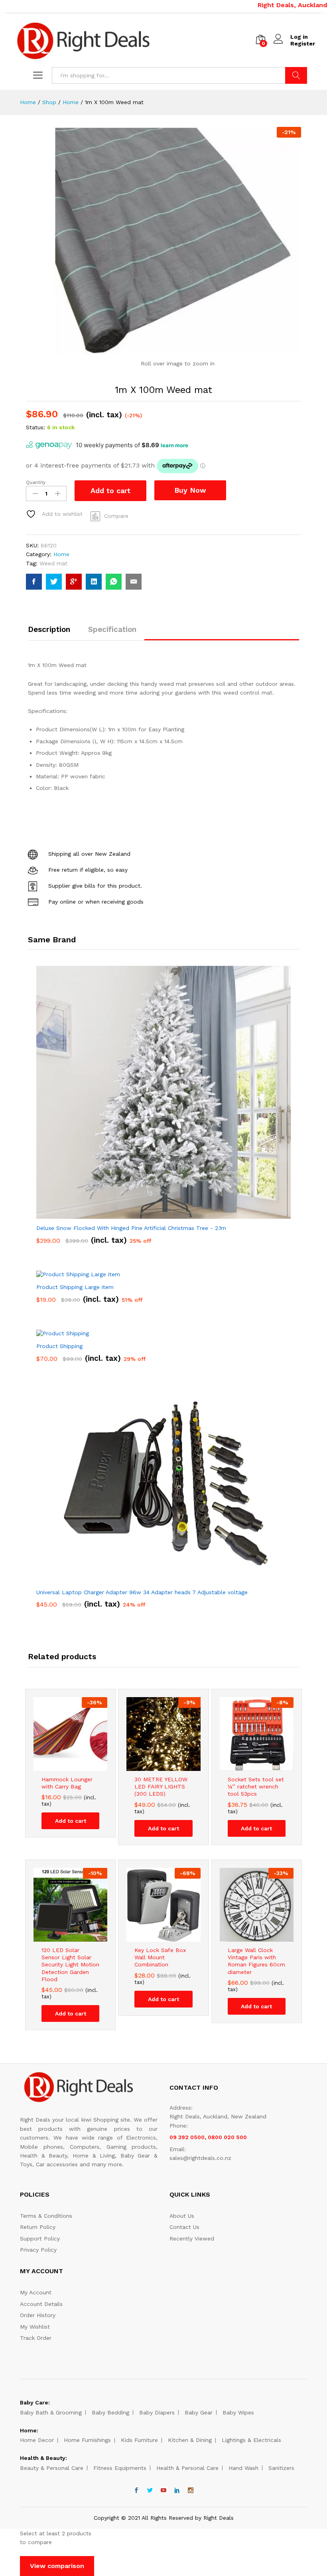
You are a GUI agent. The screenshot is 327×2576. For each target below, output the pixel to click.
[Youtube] (163, 2491)
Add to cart (110, 491)
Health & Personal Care (187, 2468)
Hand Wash (243, 2468)
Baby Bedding (110, 2412)
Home (61, 554)
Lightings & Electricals (251, 2440)
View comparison (57, 2566)
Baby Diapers (157, 2412)
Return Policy (38, 2227)
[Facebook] (136, 2491)
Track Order (36, 2338)
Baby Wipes (238, 2412)
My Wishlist (35, 2327)
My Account (36, 2292)
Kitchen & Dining (190, 2440)
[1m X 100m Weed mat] (34, 582)
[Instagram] (191, 2491)
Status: (35, 427)
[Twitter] (150, 2491)
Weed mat (53, 563)
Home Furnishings (87, 2440)
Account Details (41, 2304)
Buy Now (190, 490)
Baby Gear (199, 2412)
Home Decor (37, 2440)
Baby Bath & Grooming (51, 2412)
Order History (38, 2315)
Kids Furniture (139, 2440)
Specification (112, 629)
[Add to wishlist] (79, 1766)
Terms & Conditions (46, 2216)
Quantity (36, 482)
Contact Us (184, 2227)
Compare (116, 516)
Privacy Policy (38, 2250)
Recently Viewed (192, 2238)
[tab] (53, 633)
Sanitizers (281, 2468)
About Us (182, 2216)
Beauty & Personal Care (52, 2468)
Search (296, 75)
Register (303, 43)
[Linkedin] (177, 2491)
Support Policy (40, 2238)
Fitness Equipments (120, 2468)
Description (49, 629)
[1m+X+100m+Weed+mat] (54, 582)
